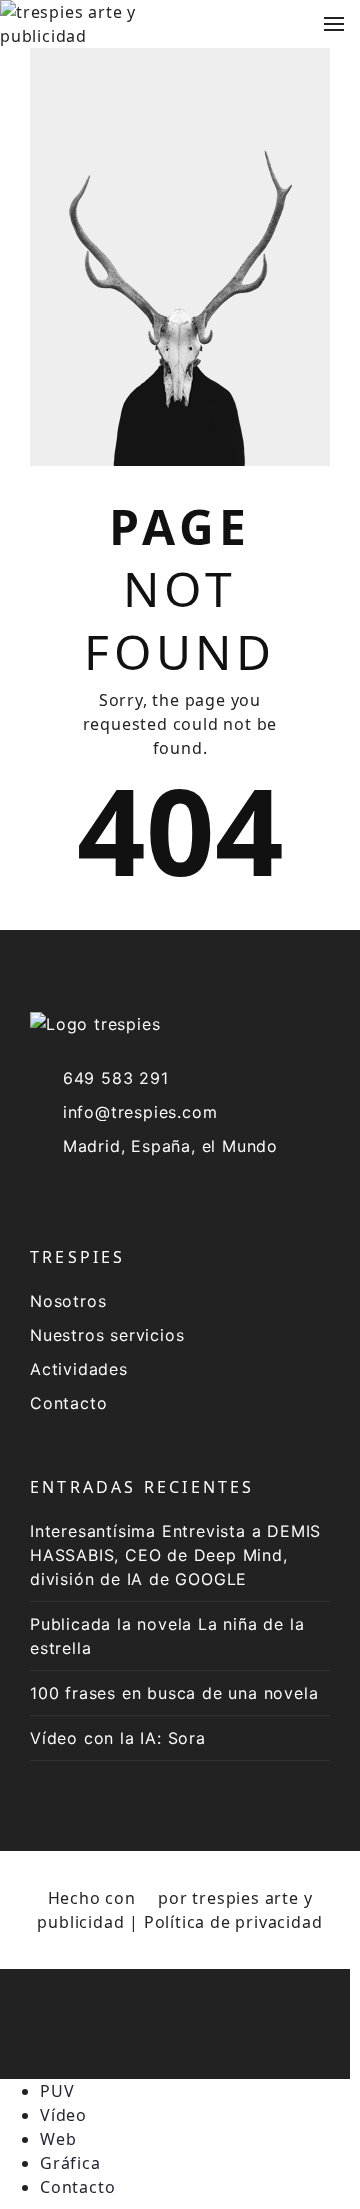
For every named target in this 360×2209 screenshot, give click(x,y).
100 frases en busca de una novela (174, 1693)
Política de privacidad (233, 1922)
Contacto (68, 1403)
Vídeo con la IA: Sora (118, 1738)
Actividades (79, 1369)
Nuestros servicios (107, 1335)
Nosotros (68, 1301)
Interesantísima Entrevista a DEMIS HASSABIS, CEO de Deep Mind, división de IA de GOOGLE (175, 1555)
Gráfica (70, 2163)
